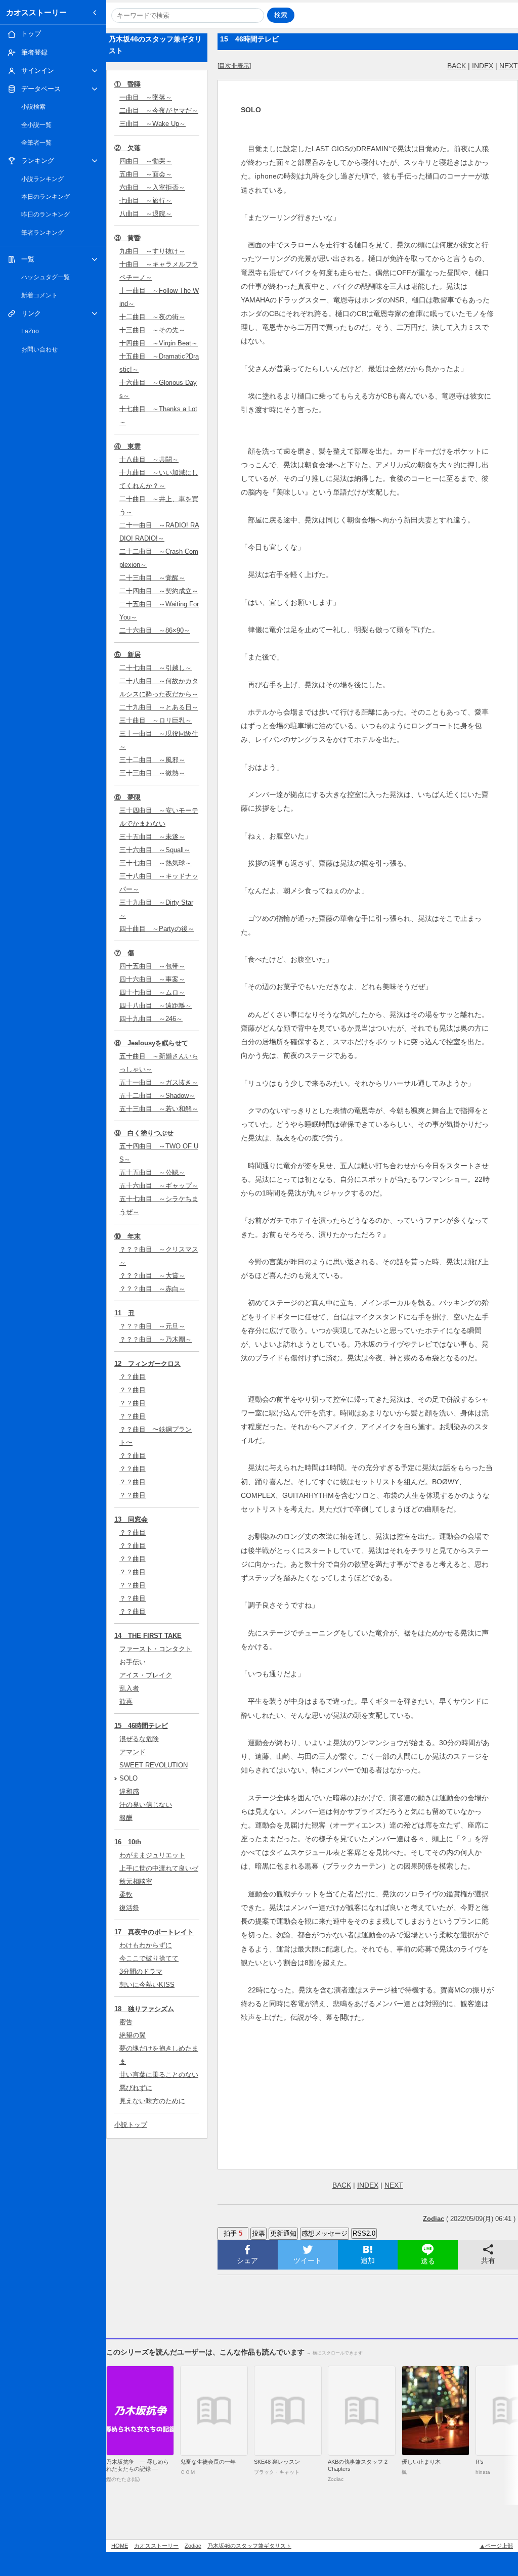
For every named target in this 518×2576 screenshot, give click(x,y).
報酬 (126, 1818)
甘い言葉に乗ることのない (159, 2075)
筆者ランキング (42, 233)
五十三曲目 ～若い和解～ (159, 1109)
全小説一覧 (36, 125)
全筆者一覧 (36, 143)
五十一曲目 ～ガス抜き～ (159, 1082)
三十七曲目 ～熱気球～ (156, 863)
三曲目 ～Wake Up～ (153, 124)
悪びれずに (136, 2088)
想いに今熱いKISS (147, 1985)
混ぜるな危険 (139, 1739)
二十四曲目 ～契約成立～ (159, 591)
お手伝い (133, 1662)
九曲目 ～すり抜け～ (152, 251)
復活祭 (129, 1908)
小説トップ (131, 2125)
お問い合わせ (39, 349)
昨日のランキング (46, 214)
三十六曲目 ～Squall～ (155, 850)
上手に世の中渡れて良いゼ (159, 1868)
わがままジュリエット (152, 1855)
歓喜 (126, 1701)
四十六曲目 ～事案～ (152, 979)
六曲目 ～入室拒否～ (152, 187)
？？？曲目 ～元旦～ (152, 1326)
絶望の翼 (133, 2035)
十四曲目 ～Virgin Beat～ (159, 343)
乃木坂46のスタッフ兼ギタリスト (249, 2546)
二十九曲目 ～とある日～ (159, 707)
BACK (457, 66)
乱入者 (129, 1688)
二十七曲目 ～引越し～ (156, 668)
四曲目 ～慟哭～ (146, 161)
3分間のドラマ (141, 1971)
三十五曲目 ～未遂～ (152, 837)
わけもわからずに (146, 1945)
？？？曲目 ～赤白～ (152, 1289)
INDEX (483, 66)
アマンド (133, 1752)
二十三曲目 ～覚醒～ (152, 578)
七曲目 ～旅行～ (146, 201)
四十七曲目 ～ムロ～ (152, 992)
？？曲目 (133, 1377)
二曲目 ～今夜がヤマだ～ (159, 110)
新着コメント (39, 295)
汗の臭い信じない (146, 1805)
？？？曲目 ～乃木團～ (156, 1339)
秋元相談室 (136, 1881)
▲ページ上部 (496, 2546)
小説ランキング (42, 179)
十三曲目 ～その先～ (152, 330)
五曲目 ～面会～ (146, 174)
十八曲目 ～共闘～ (149, 459)
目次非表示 (234, 66)
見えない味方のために (152, 2101)
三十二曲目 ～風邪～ (152, 760)
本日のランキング (46, 197)
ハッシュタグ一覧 (46, 277)
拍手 (233, 2233)
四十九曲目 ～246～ (151, 1019)
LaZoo (30, 331)
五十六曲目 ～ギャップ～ (159, 1186)
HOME (120, 2546)
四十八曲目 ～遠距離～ (156, 1006)
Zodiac (193, 2546)
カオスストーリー (36, 12)
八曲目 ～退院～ (146, 214)
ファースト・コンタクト (156, 1649)
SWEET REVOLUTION (154, 1765)
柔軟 (126, 1895)
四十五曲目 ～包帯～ (152, 966)
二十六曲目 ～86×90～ (155, 630)
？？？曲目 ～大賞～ (152, 1276)
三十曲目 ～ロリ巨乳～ (156, 720)
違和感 (129, 1791)
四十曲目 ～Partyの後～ (157, 929)
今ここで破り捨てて (149, 1958)
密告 (126, 2022)
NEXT (509, 66)
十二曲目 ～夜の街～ (152, 317)
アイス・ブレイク (146, 1675)
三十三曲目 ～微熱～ (152, 773)
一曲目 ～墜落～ (146, 97)
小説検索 (33, 107)
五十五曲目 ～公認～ (152, 1172)
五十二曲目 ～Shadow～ (157, 1096)
